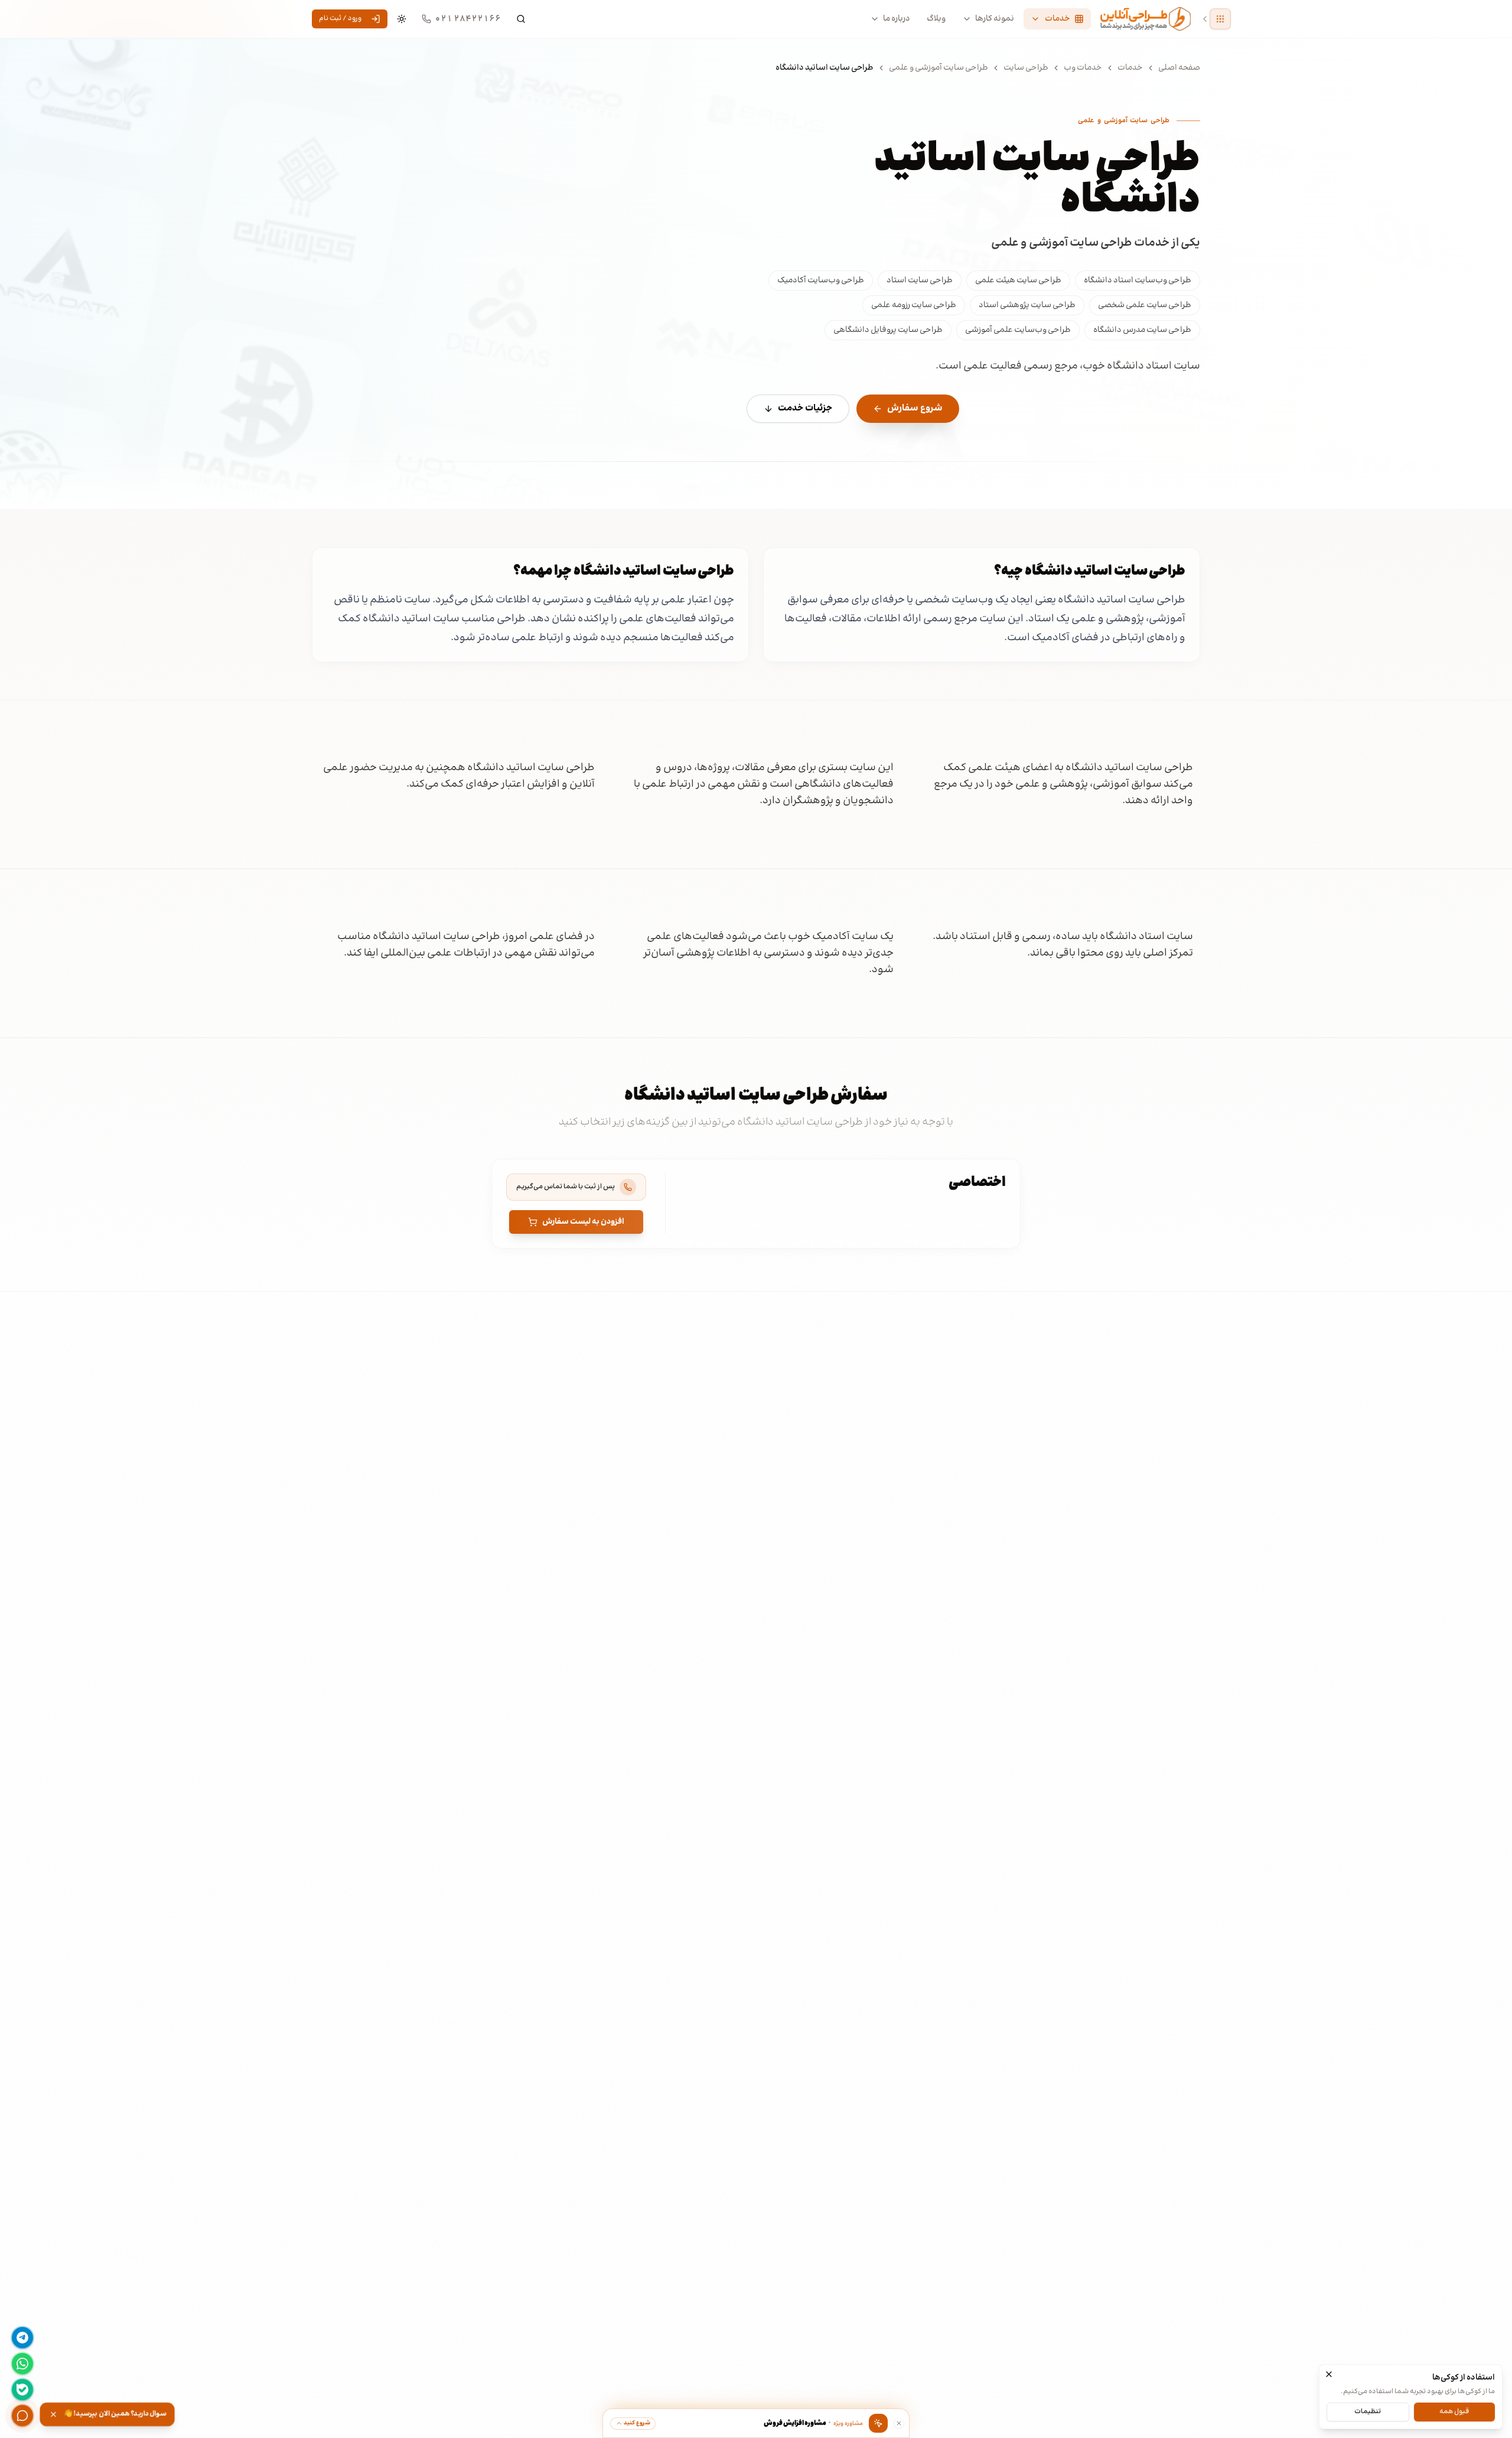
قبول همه (1454, 2411)
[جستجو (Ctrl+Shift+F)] (521, 19)
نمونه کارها (995, 19)
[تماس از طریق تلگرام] (22, 2338)
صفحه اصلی (1179, 68)
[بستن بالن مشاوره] (899, 2423)
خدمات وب (1083, 68)
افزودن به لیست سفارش (583, 1222)
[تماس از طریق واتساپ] (22, 2364)
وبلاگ (936, 19)
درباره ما (897, 19)
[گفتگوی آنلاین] (22, 2416)
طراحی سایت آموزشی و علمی (939, 68)
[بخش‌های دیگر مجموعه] (1220, 19)
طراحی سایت (1026, 68)
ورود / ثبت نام (340, 19)
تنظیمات (1368, 2411)
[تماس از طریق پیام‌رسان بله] (22, 2390)
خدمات (1130, 68)
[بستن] (1329, 2374)
